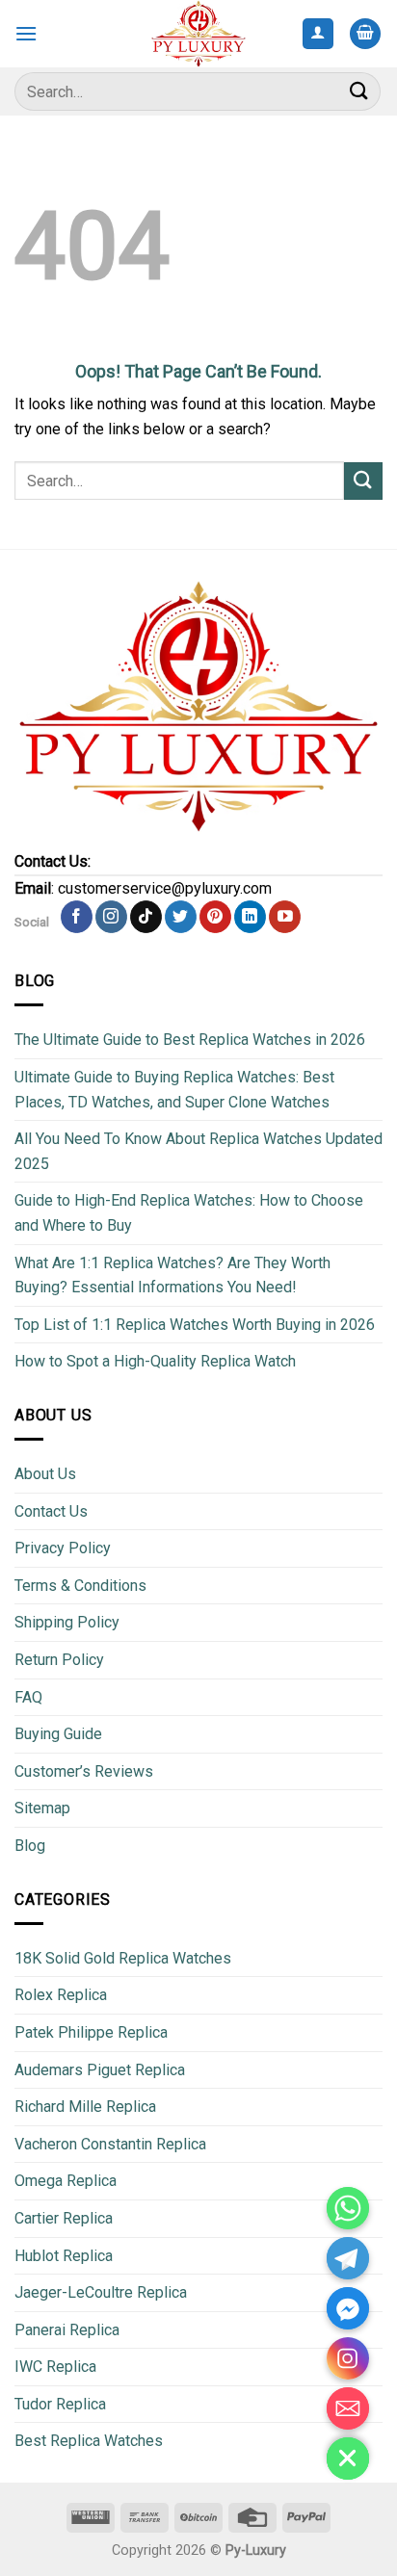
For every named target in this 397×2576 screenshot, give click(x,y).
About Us (45, 1474)
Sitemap (42, 1808)
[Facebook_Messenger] (348, 2308)
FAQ (28, 1697)
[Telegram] (348, 2258)
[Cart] (365, 34)
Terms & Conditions (80, 1586)
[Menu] (26, 33)
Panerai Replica (67, 2330)
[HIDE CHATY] (348, 2459)
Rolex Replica (61, 1995)
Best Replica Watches (89, 2441)
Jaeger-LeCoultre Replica (101, 2292)
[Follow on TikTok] (146, 917)
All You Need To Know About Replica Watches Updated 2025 (198, 1151)
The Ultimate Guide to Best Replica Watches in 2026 (190, 1040)
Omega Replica (66, 2181)
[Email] (348, 2408)
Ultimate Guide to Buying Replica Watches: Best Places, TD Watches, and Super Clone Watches (174, 1090)
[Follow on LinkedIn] (250, 917)
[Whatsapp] (348, 2208)
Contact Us (51, 1511)
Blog (30, 1846)
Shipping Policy (67, 1622)
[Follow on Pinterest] (215, 917)
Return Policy (59, 1660)
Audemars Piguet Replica (100, 2070)
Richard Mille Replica (85, 2107)
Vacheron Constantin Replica (110, 2144)
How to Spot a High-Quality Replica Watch (155, 1361)
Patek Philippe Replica (91, 2032)
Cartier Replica (64, 2218)
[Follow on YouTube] (285, 917)
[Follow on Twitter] (181, 917)
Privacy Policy (63, 1548)
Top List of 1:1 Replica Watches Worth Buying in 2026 (195, 1325)
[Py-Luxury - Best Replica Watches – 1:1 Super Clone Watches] (199, 33)
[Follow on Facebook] (77, 917)
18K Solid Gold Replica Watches (123, 1958)
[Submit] (359, 91)
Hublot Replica (64, 2256)
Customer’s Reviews (84, 1771)
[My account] (318, 34)
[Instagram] (348, 2358)
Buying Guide (58, 1734)
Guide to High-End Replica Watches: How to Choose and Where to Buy (189, 1213)
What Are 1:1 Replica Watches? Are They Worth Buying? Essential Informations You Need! (172, 1275)
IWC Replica (55, 2367)
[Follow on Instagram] (111, 917)
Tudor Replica (60, 2404)
